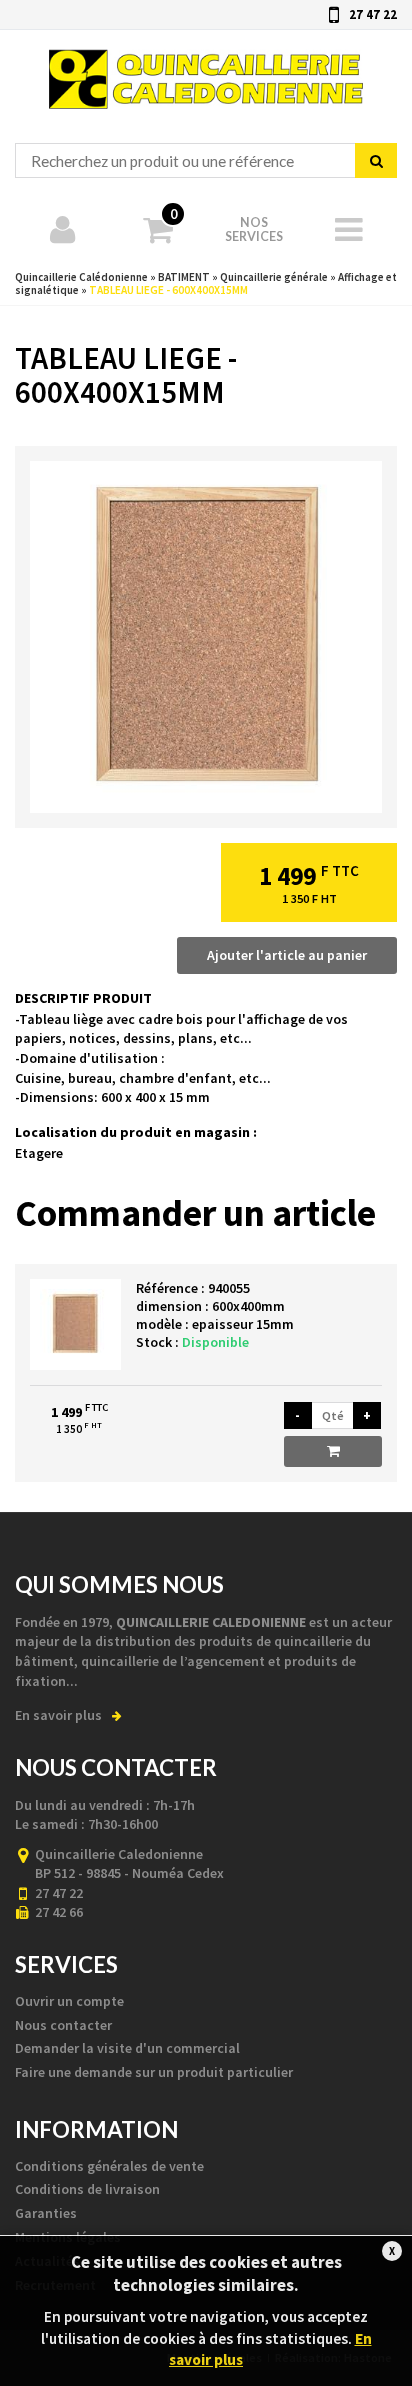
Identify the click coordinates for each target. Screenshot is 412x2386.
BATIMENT (184, 277)
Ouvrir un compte (69, 2001)
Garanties (46, 2213)
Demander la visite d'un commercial (127, 2048)
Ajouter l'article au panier (287, 955)
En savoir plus (58, 1715)
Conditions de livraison (87, 2189)
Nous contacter (63, 2025)
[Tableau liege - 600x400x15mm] (206, 637)
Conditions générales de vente (109, 2166)
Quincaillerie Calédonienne (133, 39)
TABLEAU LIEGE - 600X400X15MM (168, 290)
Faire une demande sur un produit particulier (154, 2072)
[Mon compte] (63, 228)
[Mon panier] (350, 228)
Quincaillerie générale (274, 277)
